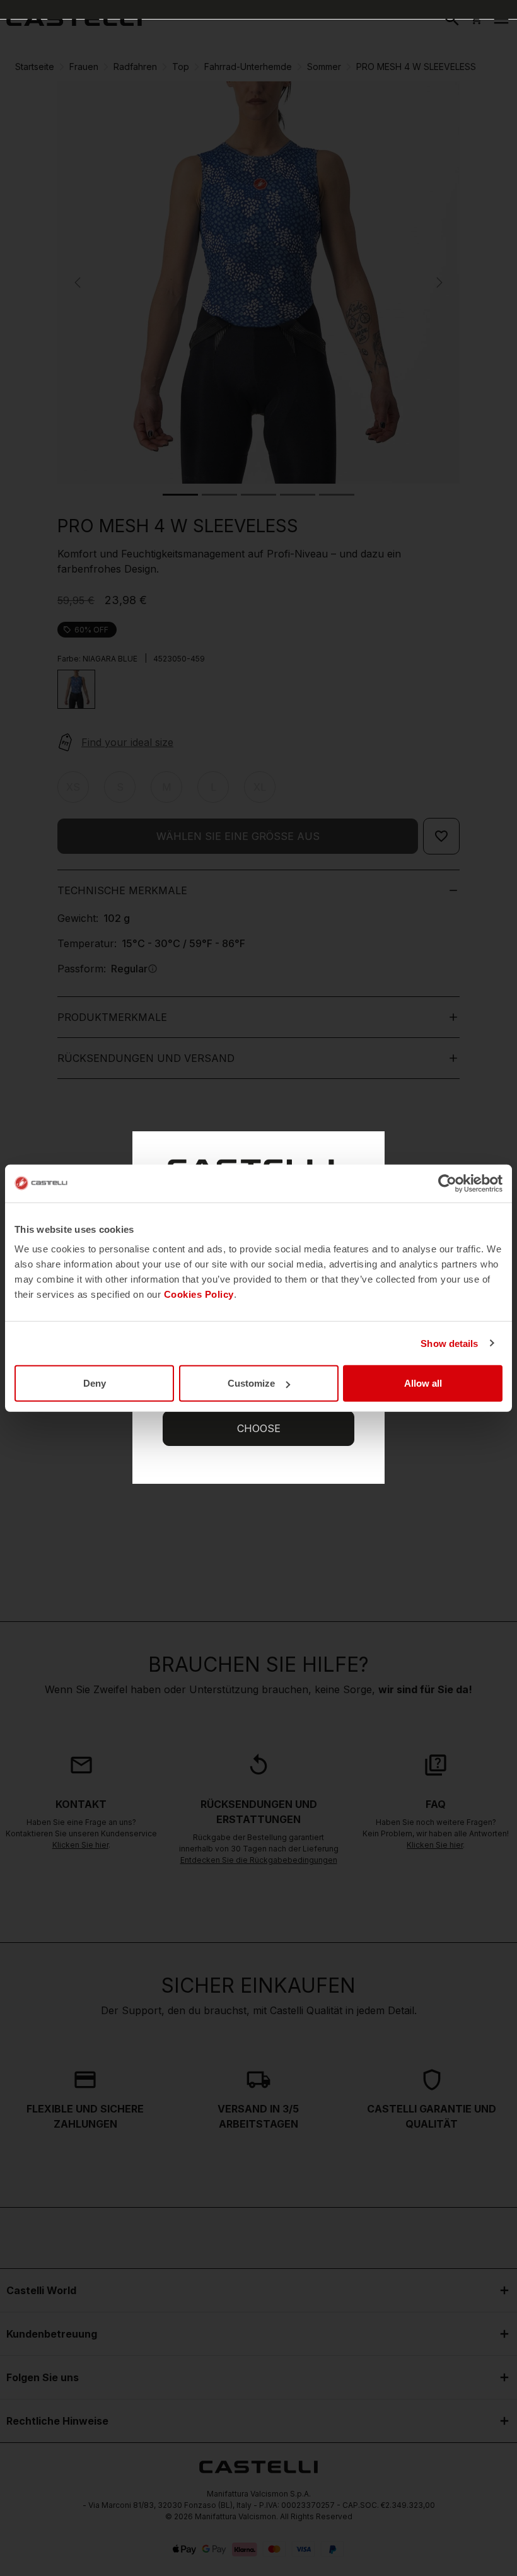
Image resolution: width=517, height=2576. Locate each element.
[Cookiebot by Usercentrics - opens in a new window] (447, 1183)
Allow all (423, 1383)
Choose (259, 1428)
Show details (449, 1343)
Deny (95, 1383)
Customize (251, 1383)
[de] (74, 19)
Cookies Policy (199, 1294)
